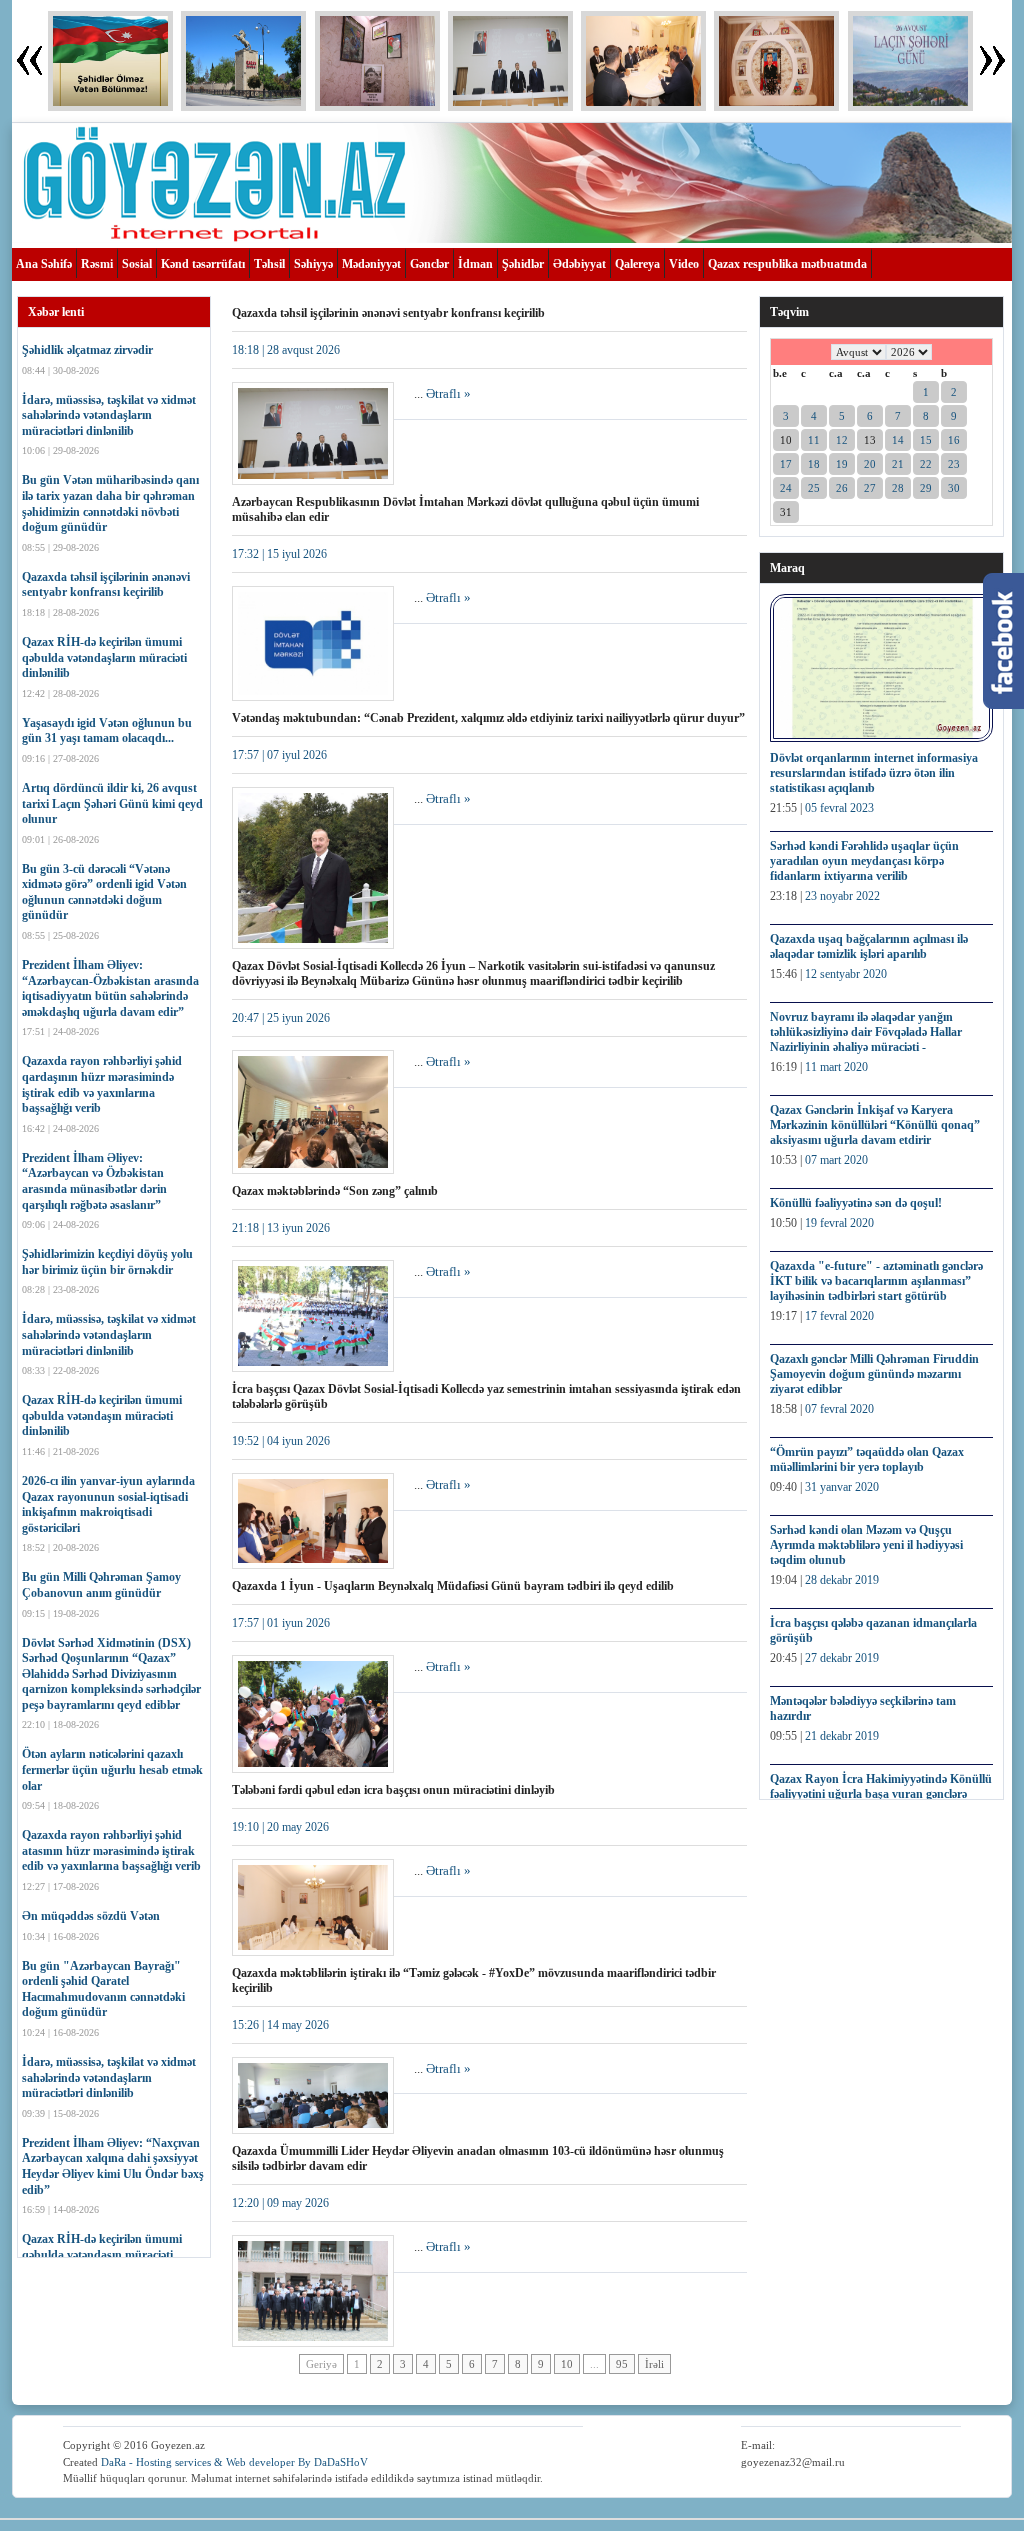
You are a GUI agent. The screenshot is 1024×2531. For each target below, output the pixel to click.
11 (814, 440)
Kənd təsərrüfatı (203, 264)
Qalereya (637, 264)
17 (786, 464)
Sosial (137, 264)
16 (954, 440)
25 (814, 488)
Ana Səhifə (44, 264)
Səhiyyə (313, 264)
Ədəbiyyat (579, 264)
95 (622, 2364)
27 (870, 488)
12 (842, 440)
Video (684, 264)
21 (898, 464)
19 (842, 464)
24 (786, 488)
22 (926, 464)
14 (898, 440)
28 (898, 488)
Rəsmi (97, 264)
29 (926, 488)
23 (954, 464)
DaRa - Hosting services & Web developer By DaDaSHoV (234, 2462)
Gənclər (429, 264)
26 (842, 488)
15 (926, 440)
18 (814, 464)
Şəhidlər (523, 264)
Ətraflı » (448, 393)
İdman (475, 264)
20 (870, 464)
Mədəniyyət (371, 264)
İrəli (654, 2364)
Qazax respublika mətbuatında (787, 264)
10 (567, 2364)
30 (954, 488)
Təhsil (269, 264)
